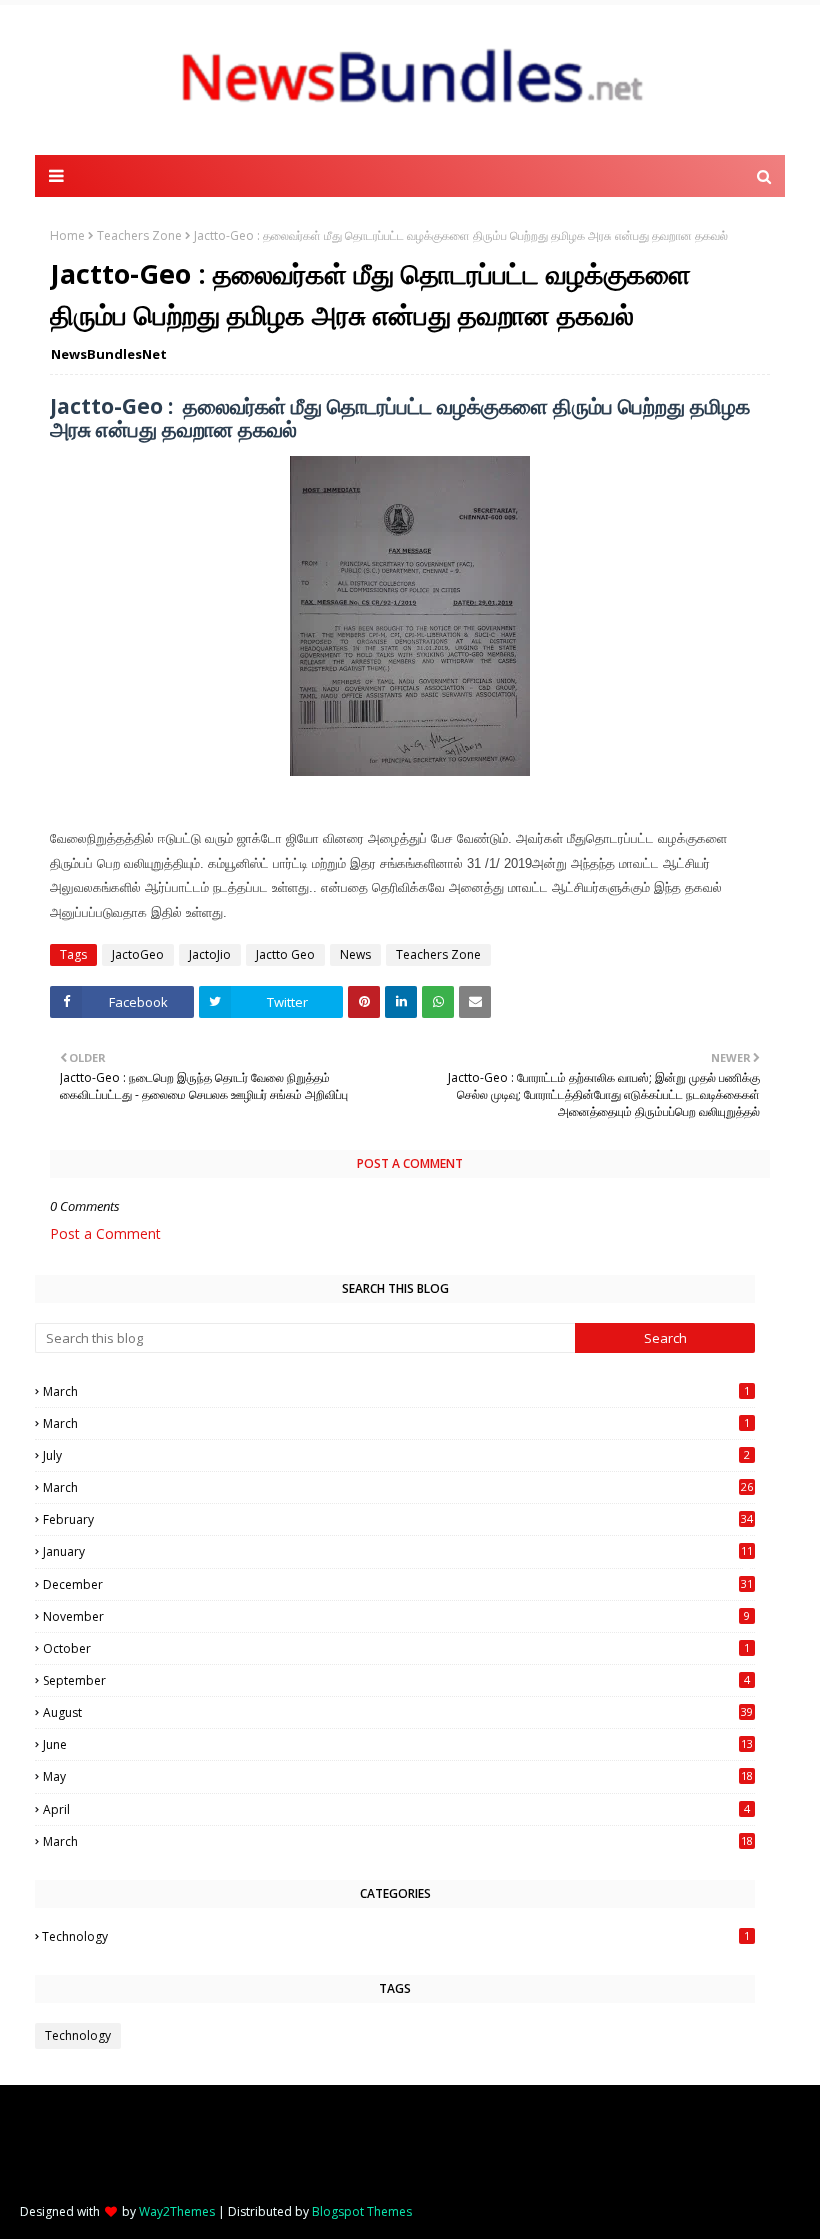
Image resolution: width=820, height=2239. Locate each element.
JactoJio (210, 954)
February (398, 1519)
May (398, 1776)
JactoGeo (138, 954)
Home (67, 235)
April (396, 1809)
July (396, 1455)
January (398, 1551)
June (398, 1744)
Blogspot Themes (362, 2211)
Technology (396, 1936)
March (396, 1391)
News (355, 954)
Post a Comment (105, 1233)
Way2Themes (177, 2211)
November (396, 1616)
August (398, 1712)
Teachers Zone (139, 235)
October (396, 1648)
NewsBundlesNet (109, 354)
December (398, 1584)
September (396, 1680)
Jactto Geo (285, 954)
